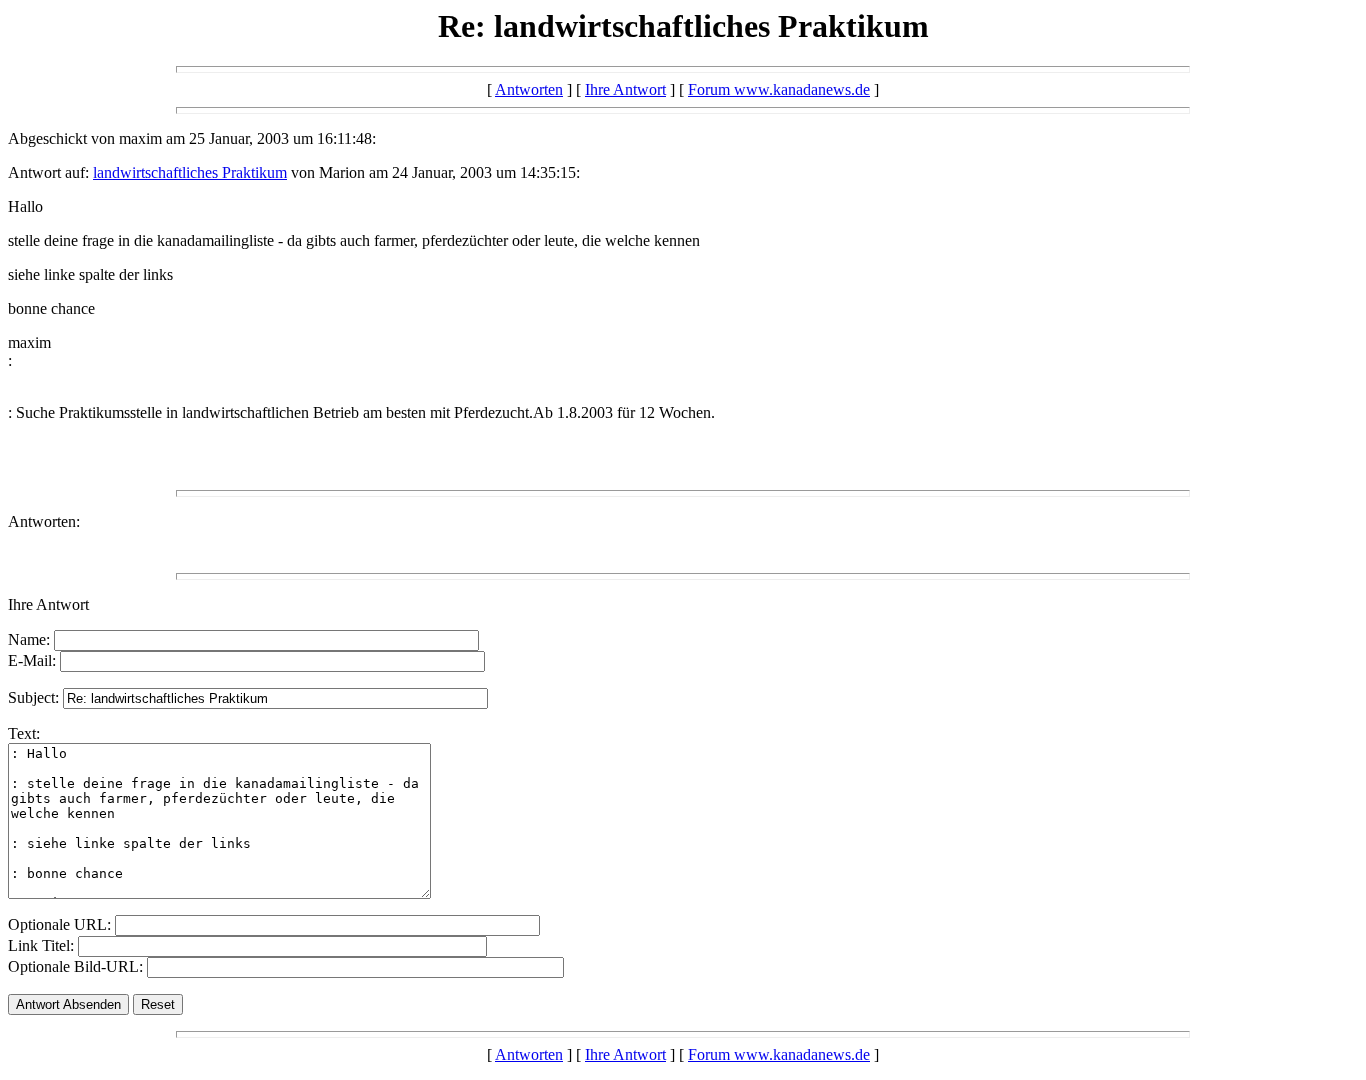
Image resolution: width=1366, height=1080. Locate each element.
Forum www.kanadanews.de (779, 89)
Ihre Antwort (625, 89)
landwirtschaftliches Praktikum (190, 172)
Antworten (529, 89)
